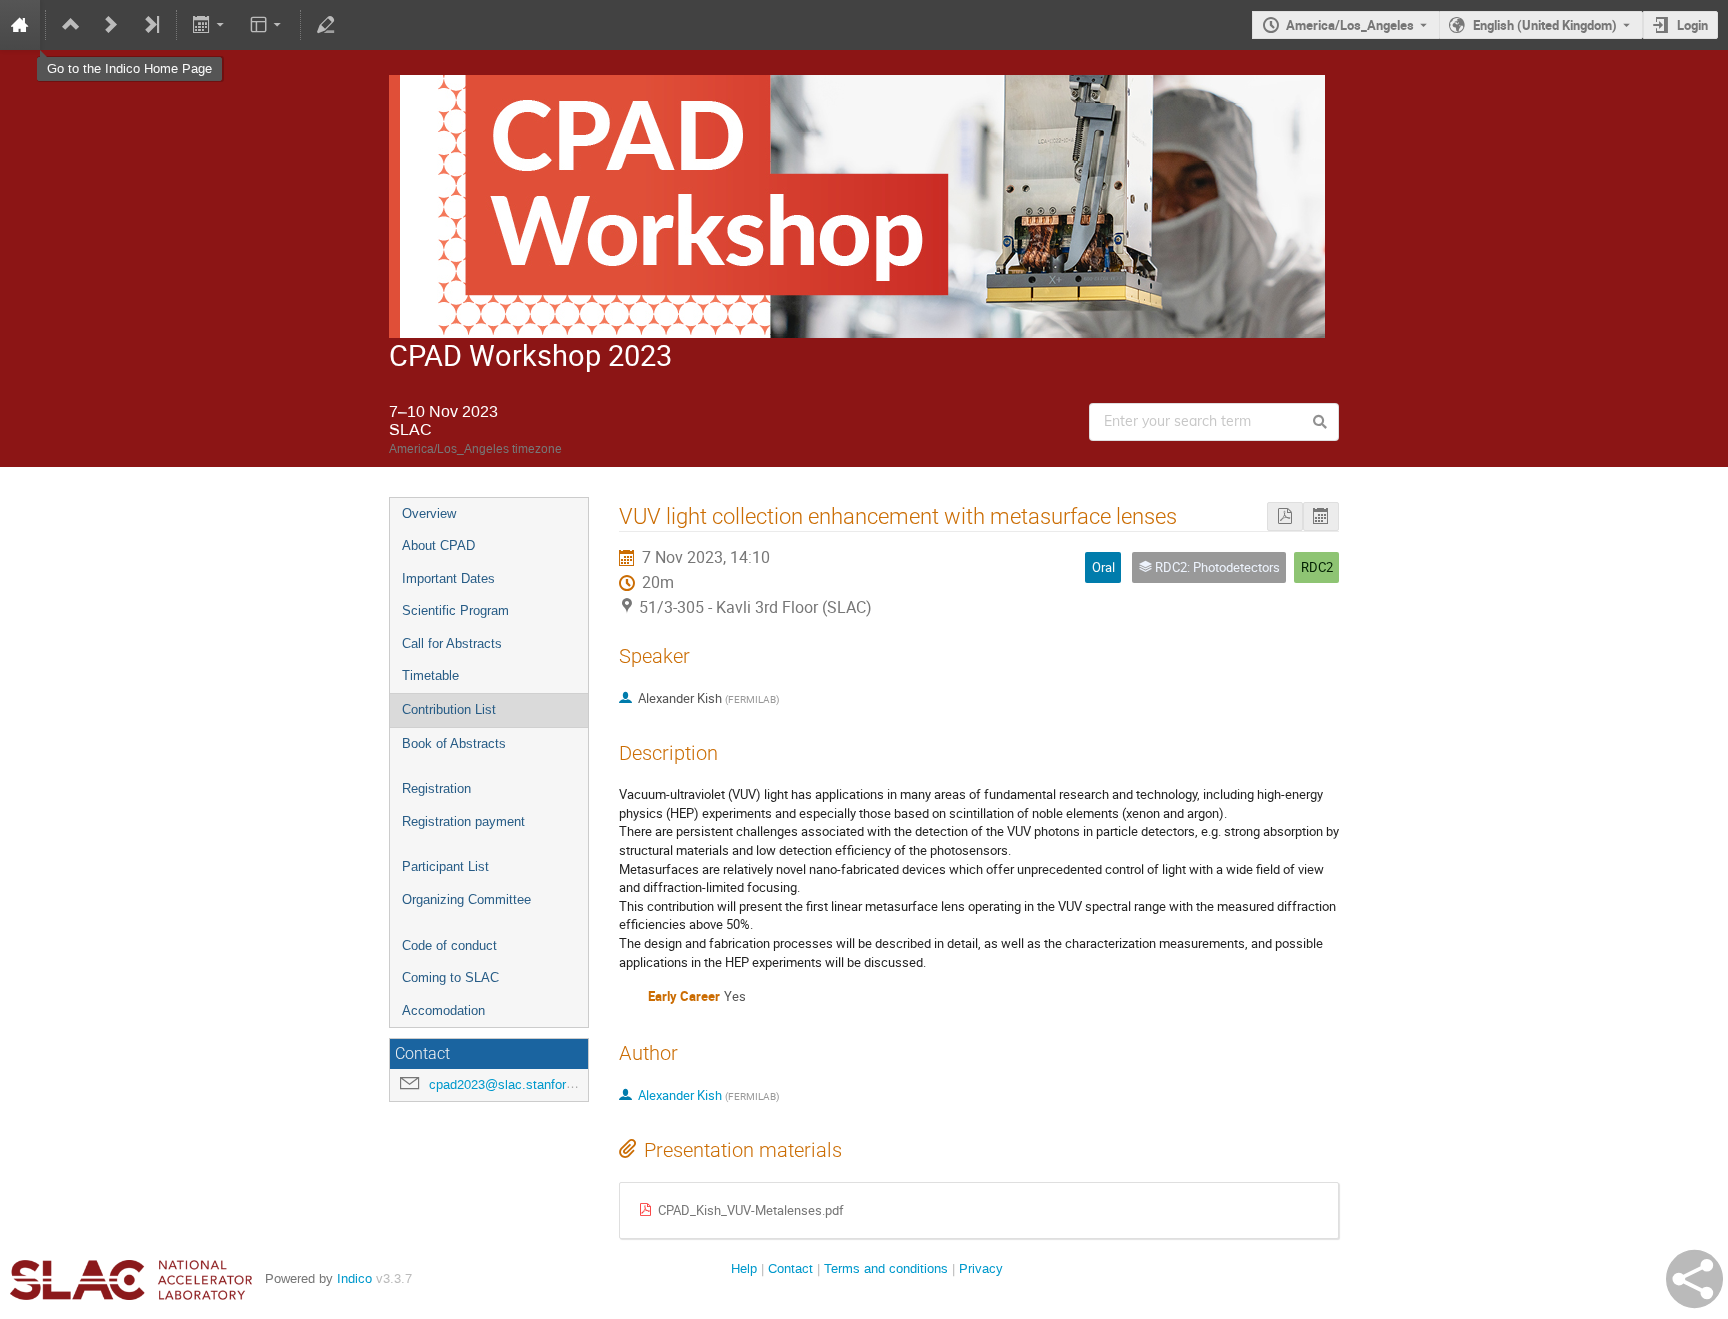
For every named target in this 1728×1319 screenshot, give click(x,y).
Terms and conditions (886, 1268)
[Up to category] (71, 25)
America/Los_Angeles (1350, 25)
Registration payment (463, 821)
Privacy (981, 1268)
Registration (436, 788)
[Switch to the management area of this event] (326, 25)
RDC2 (1317, 567)
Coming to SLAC (450, 977)
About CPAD (438, 545)
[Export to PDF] (1285, 516)
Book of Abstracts (454, 743)
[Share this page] (1694, 1279)
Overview (429, 513)
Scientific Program (455, 610)
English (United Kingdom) (1545, 25)
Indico (354, 1278)
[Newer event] (111, 25)
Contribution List (449, 709)
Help (744, 1268)
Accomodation (443, 1010)
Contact (790, 1268)
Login (1692, 25)
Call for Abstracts (452, 643)
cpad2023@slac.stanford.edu (513, 1084)
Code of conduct (449, 945)
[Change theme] (266, 25)
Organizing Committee (466, 899)
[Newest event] (151, 25)
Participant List (445, 866)
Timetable (430, 675)
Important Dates (448, 578)
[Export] (210, 25)
